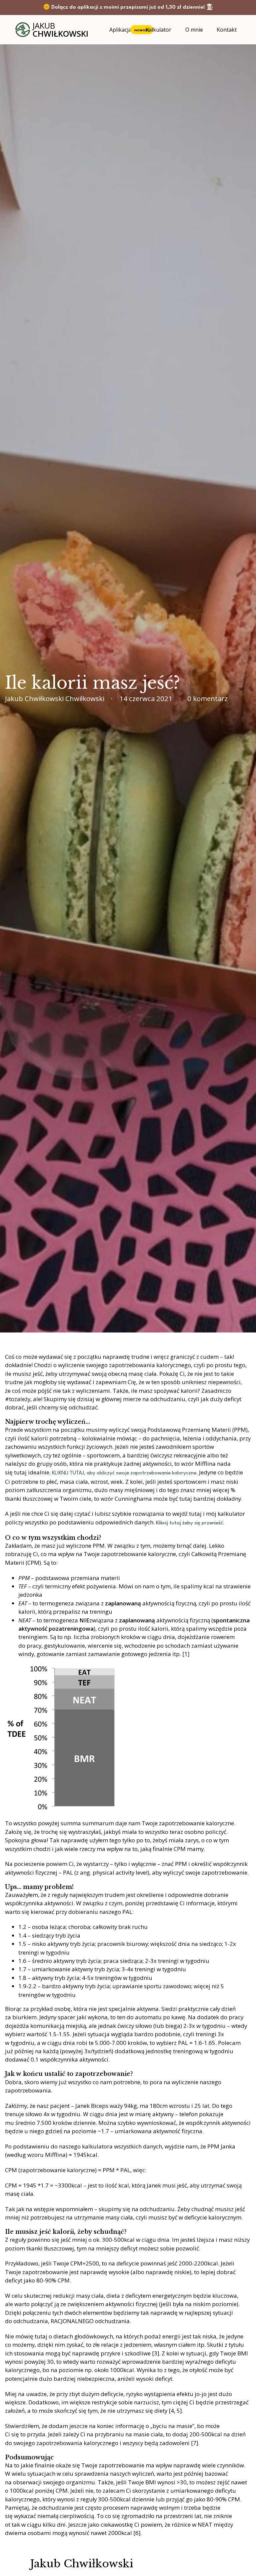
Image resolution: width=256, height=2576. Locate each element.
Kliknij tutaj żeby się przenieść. (190, 1523)
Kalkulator (158, 30)
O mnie (194, 30)
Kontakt (227, 30)
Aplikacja (120, 30)
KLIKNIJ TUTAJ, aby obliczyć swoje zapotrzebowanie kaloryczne (124, 1473)
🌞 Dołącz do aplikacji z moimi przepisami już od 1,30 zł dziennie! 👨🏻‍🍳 (128, 7)
